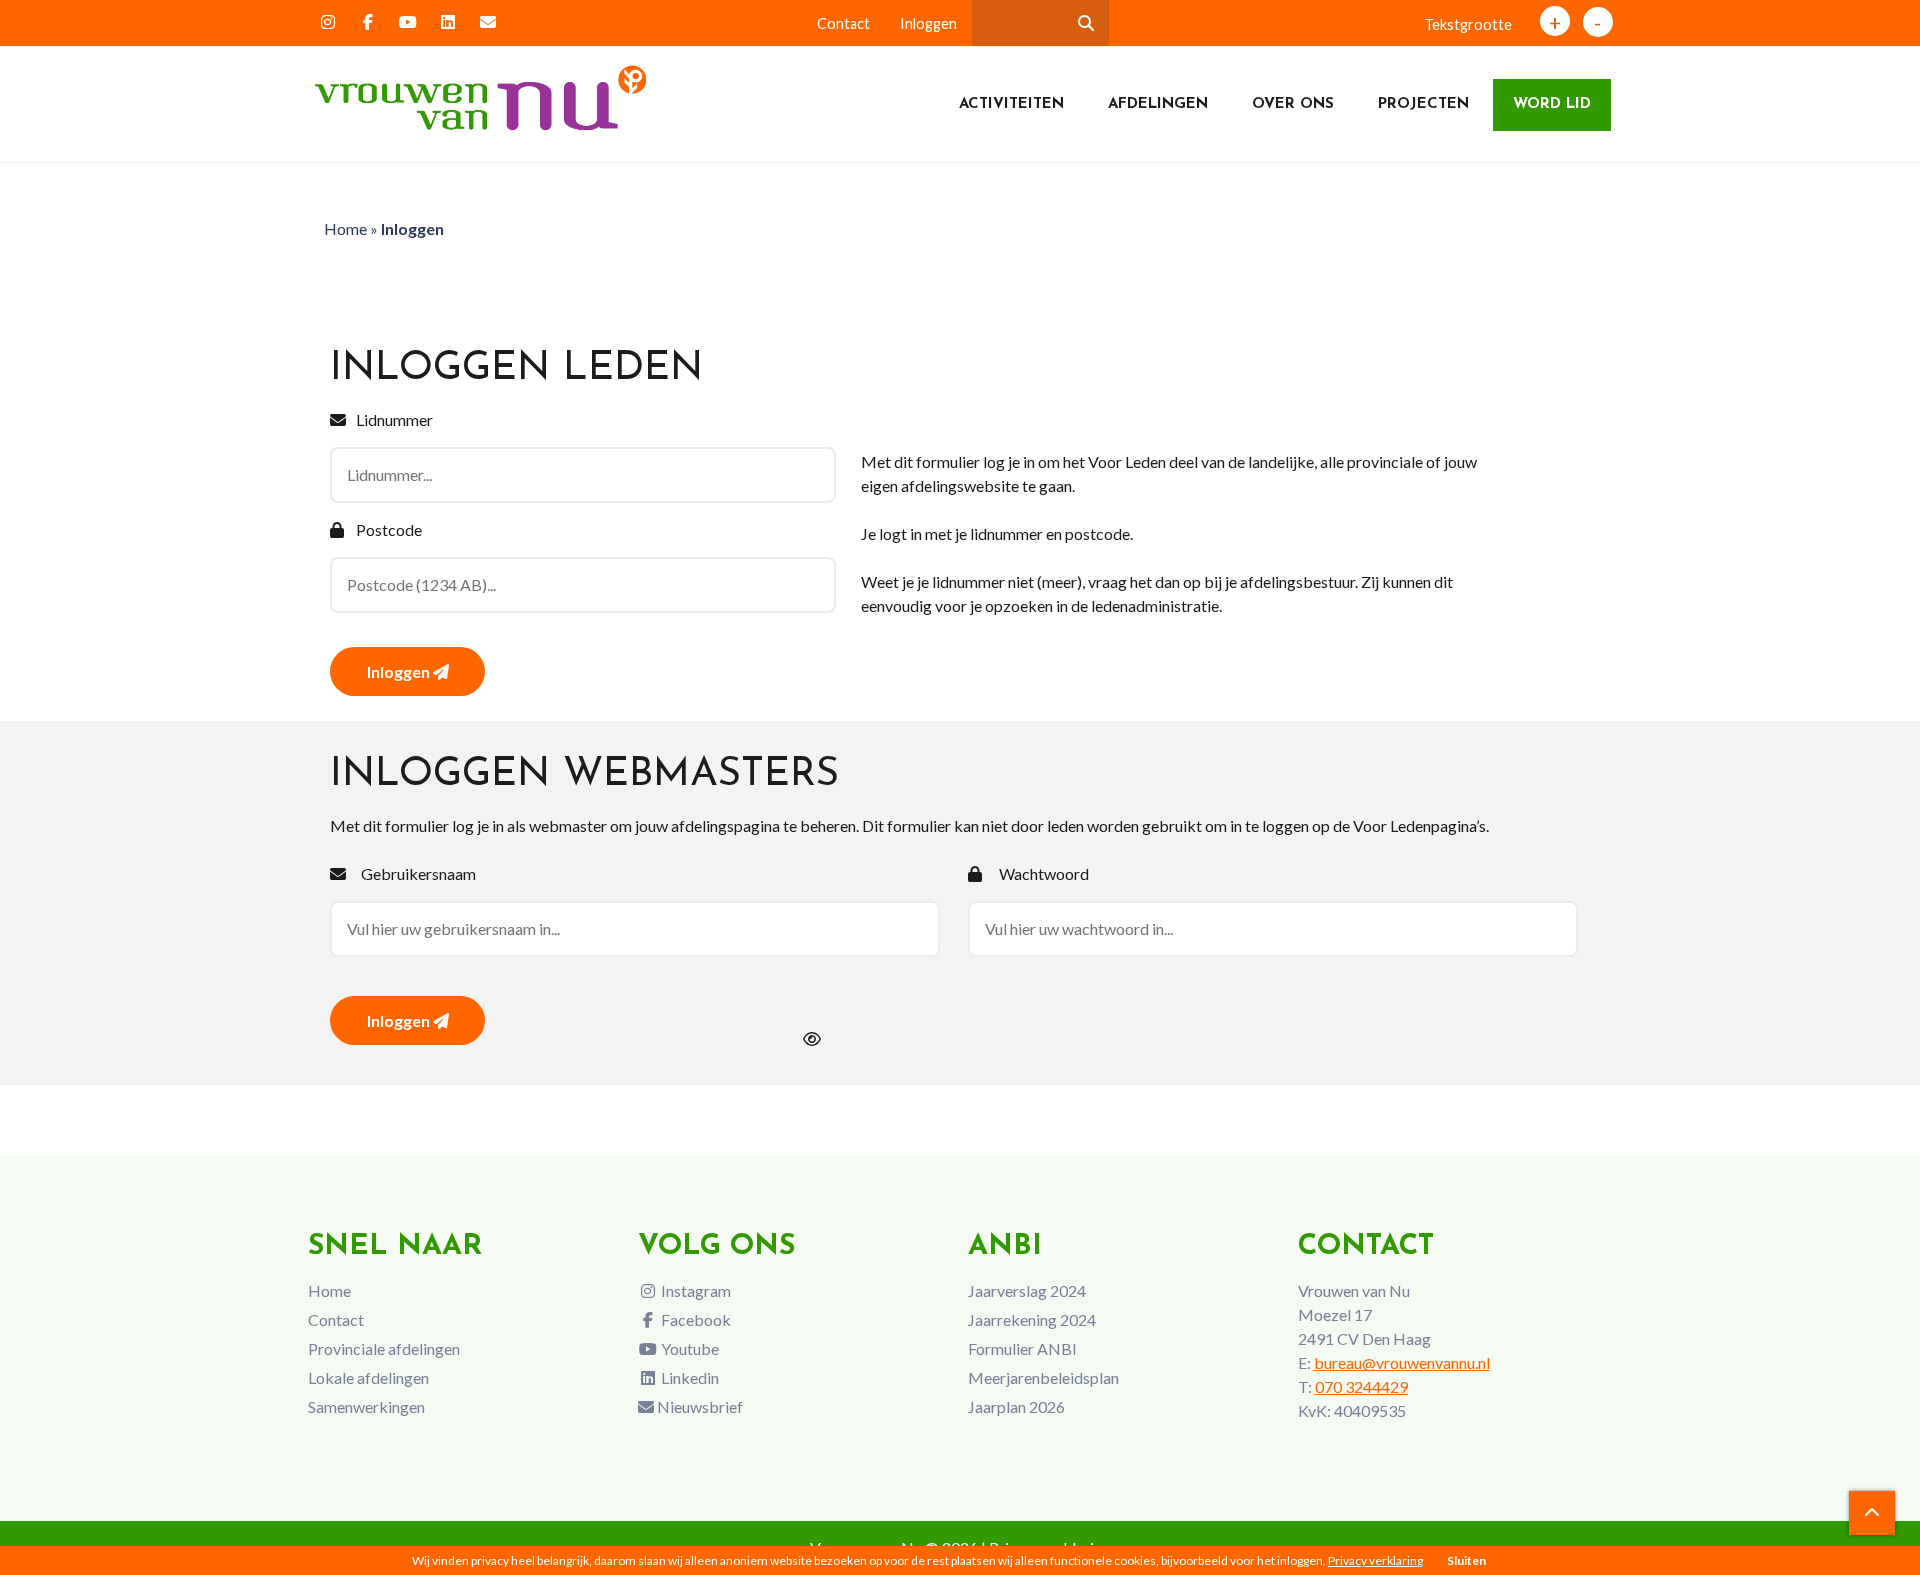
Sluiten (1466, 1560)
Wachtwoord (1044, 873)
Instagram (694, 1290)
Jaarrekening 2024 (1032, 1319)
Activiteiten (1011, 104)
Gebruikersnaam (418, 873)
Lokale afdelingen (368, 1377)
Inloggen (928, 23)
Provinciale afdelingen (384, 1348)
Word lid (1552, 104)
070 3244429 (1361, 1386)
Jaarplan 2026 (1016, 1406)
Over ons (1293, 104)
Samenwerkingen (366, 1406)
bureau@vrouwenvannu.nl (1402, 1362)
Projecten (1423, 104)
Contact (843, 23)
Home (345, 228)
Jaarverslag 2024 (1027, 1290)
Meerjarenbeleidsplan (1043, 1377)
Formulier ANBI (1022, 1348)
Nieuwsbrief (698, 1406)
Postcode (389, 529)
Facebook (694, 1319)
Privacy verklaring (1375, 1560)
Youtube (688, 1348)
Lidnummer (394, 419)
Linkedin (688, 1377)
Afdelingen (1158, 104)
